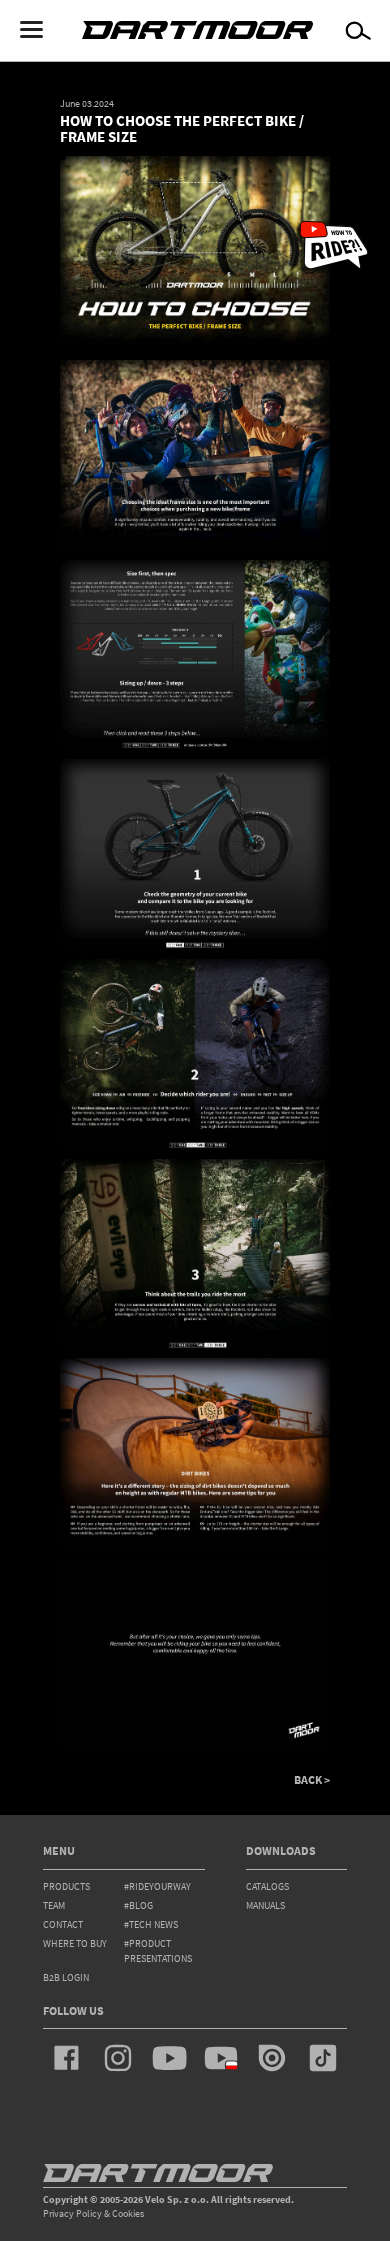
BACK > (312, 1781)
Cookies (128, 2213)
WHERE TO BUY (75, 1943)
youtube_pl (221, 2058)
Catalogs (267, 1886)
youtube (169, 2058)
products (66, 1886)
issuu (272, 2058)
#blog (138, 1905)
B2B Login (66, 1977)
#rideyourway (157, 1886)
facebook (67, 2058)
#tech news (151, 1924)
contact (63, 1924)
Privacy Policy (72, 2213)
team (54, 1905)
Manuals (265, 1905)
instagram (118, 2058)
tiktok (323, 2058)
